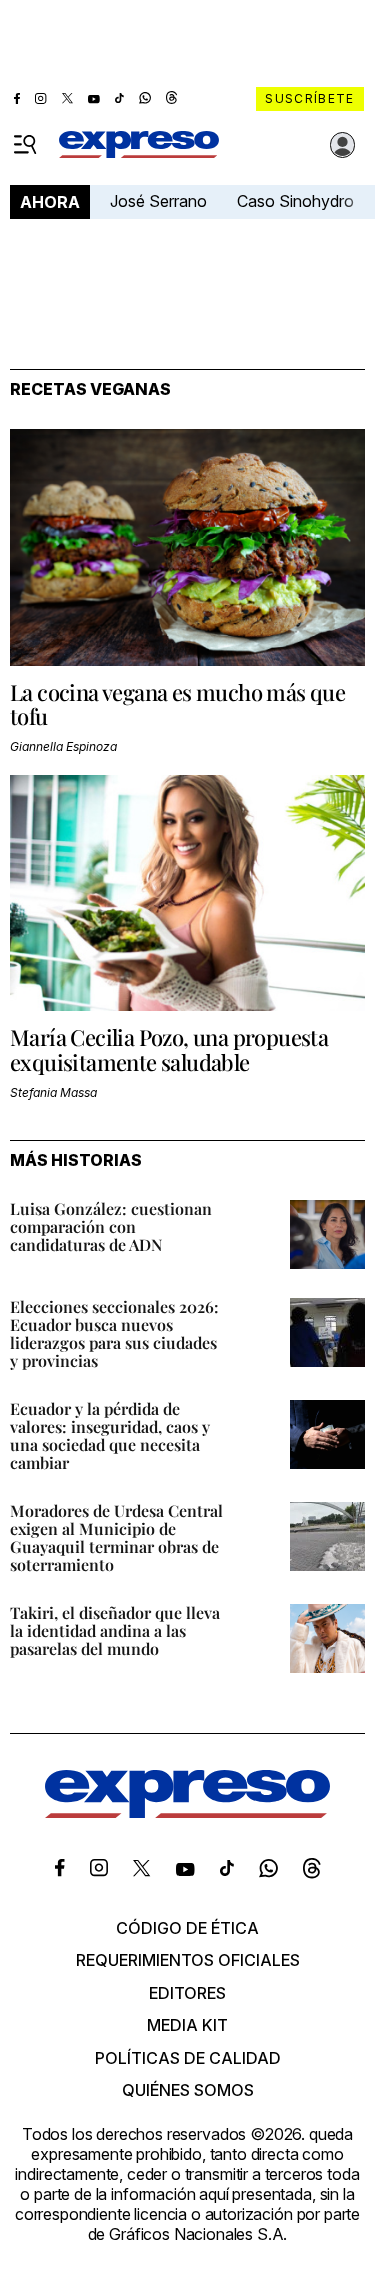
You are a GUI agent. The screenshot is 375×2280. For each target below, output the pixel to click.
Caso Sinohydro (295, 201)
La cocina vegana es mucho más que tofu (177, 704)
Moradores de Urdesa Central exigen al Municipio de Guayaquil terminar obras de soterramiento (116, 1537)
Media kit (187, 2025)
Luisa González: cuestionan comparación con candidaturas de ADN (111, 1226)
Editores (187, 1993)
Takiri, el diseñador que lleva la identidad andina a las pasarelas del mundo (115, 1630)
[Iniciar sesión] (343, 145)
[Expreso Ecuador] (187, 1812)
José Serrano (158, 201)
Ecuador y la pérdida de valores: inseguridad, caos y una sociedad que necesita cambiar (110, 1435)
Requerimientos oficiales (188, 1960)
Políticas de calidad (188, 2058)
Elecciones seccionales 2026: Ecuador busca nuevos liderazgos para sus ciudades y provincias (114, 1333)
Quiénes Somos (188, 2090)
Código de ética (187, 1928)
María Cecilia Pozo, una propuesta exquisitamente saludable (169, 1049)
